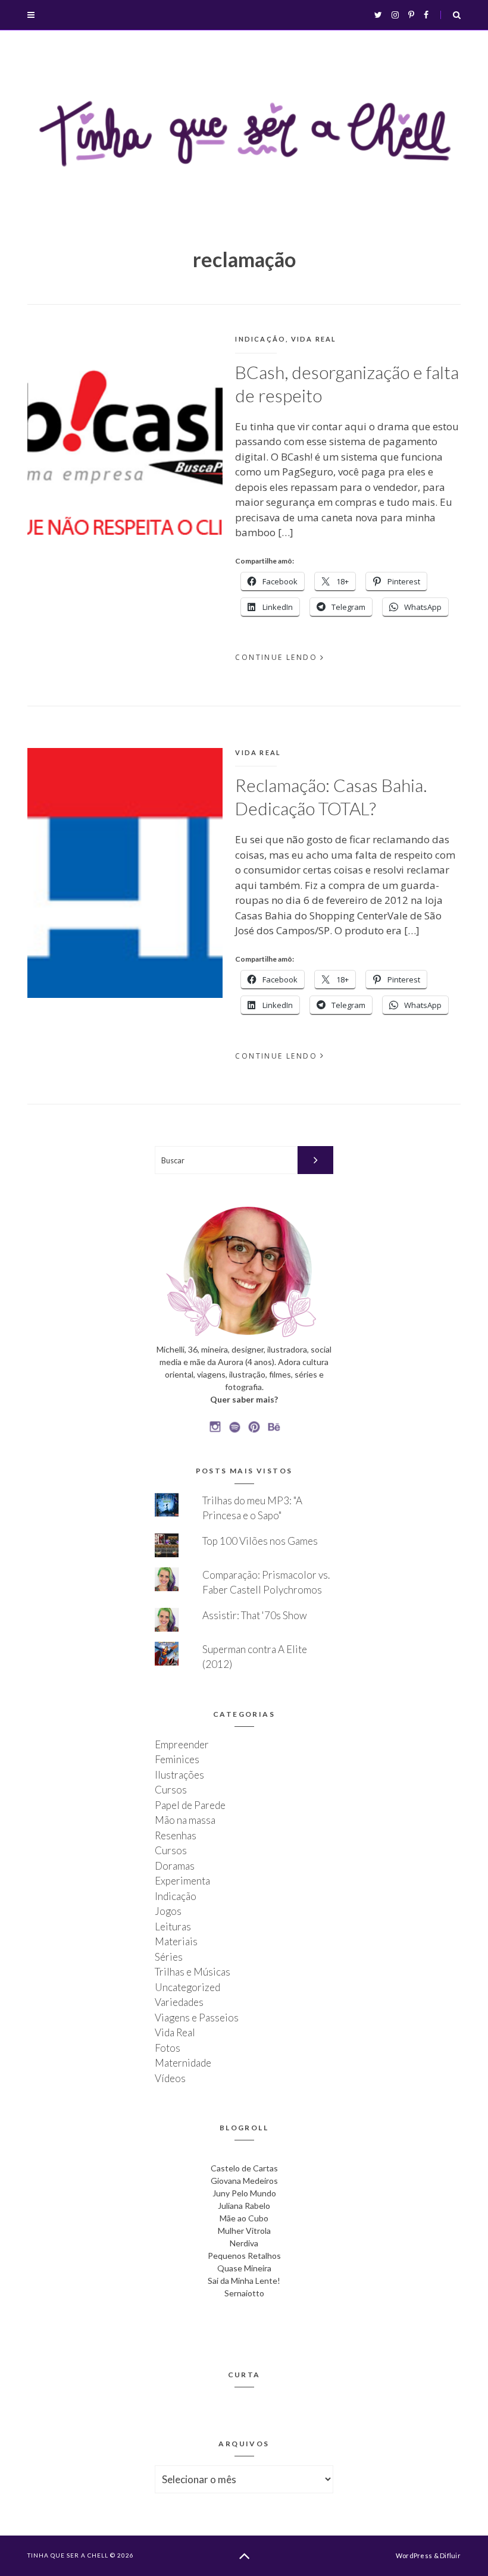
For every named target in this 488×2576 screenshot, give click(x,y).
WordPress (414, 2555)
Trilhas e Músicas (193, 1972)
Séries (169, 1957)
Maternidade (183, 2063)
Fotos (168, 2048)
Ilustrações (179, 1775)
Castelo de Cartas (244, 2168)
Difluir (450, 2555)
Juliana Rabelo (244, 2206)
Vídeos (170, 2078)
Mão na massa (185, 1820)
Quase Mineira (244, 2268)
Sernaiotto (244, 2293)
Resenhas (176, 1835)
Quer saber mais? (244, 1399)
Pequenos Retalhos (244, 2256)
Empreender (182, 1744)
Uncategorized (187, 1987)
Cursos (171, 1790)
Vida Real (314, 339)
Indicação (260, 339)
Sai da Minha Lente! (244, 2281)
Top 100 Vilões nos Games (260, 1541)
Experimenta (182, 1881)
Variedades (179, 2002)
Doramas (175, 1866)
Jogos (168, 1911)
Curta (244, 2375)
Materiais (176, 1941)
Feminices (177, 1759)
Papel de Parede (190, 1805)
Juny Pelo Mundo (244, 2193)
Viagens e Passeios (197, 2018)
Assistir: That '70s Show (255, 1615)
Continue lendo (276, 657)
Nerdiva (244, 2243)
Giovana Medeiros (244, 2181)
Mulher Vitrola (244, 2231)
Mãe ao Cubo (244, 2218)
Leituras (173, 1926)
